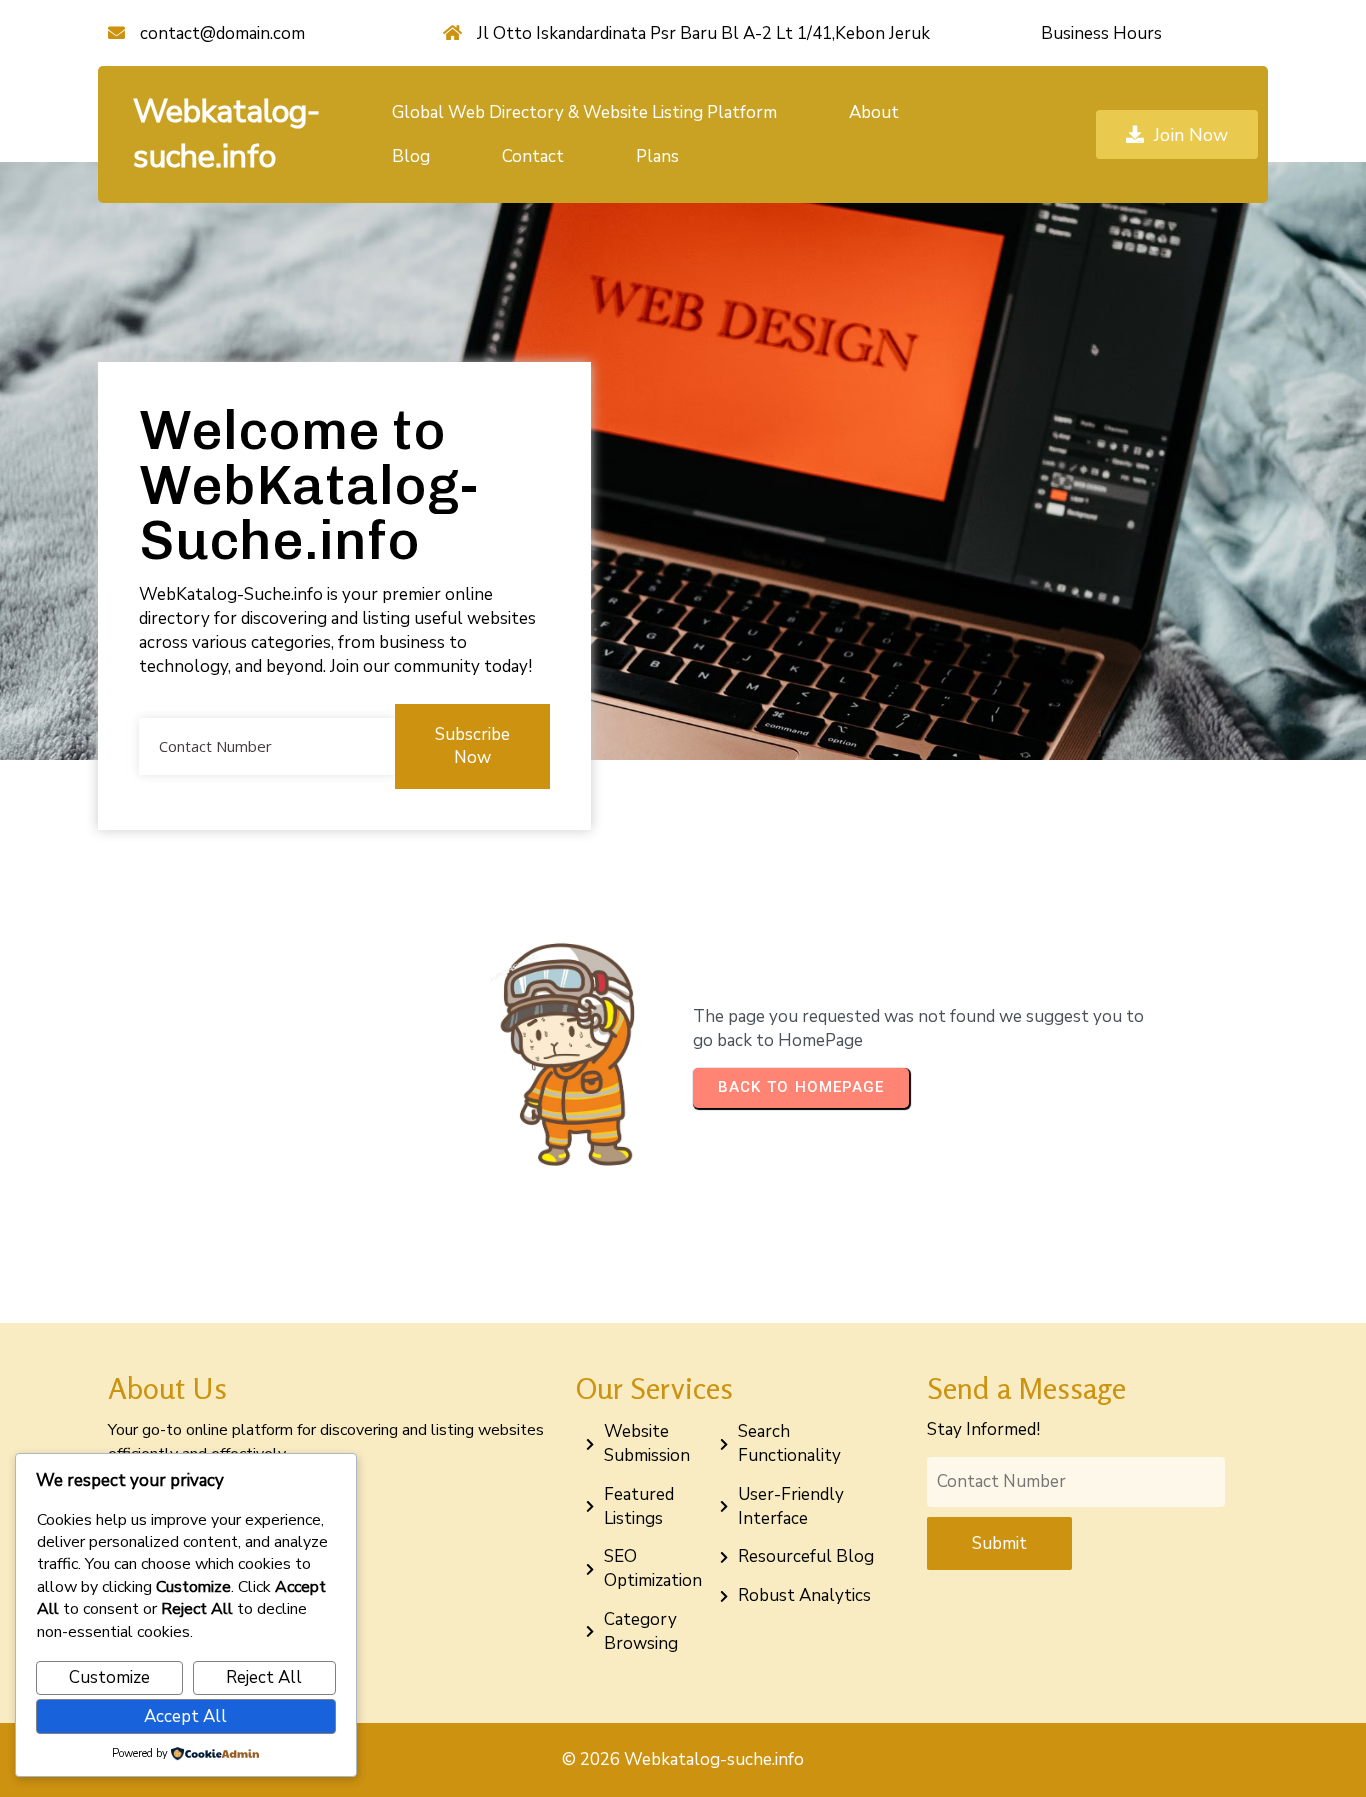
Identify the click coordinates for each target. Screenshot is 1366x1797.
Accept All (185, 1716)
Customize (109, 1677)
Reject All (264, 1677)
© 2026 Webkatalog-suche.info (683, 1759)
